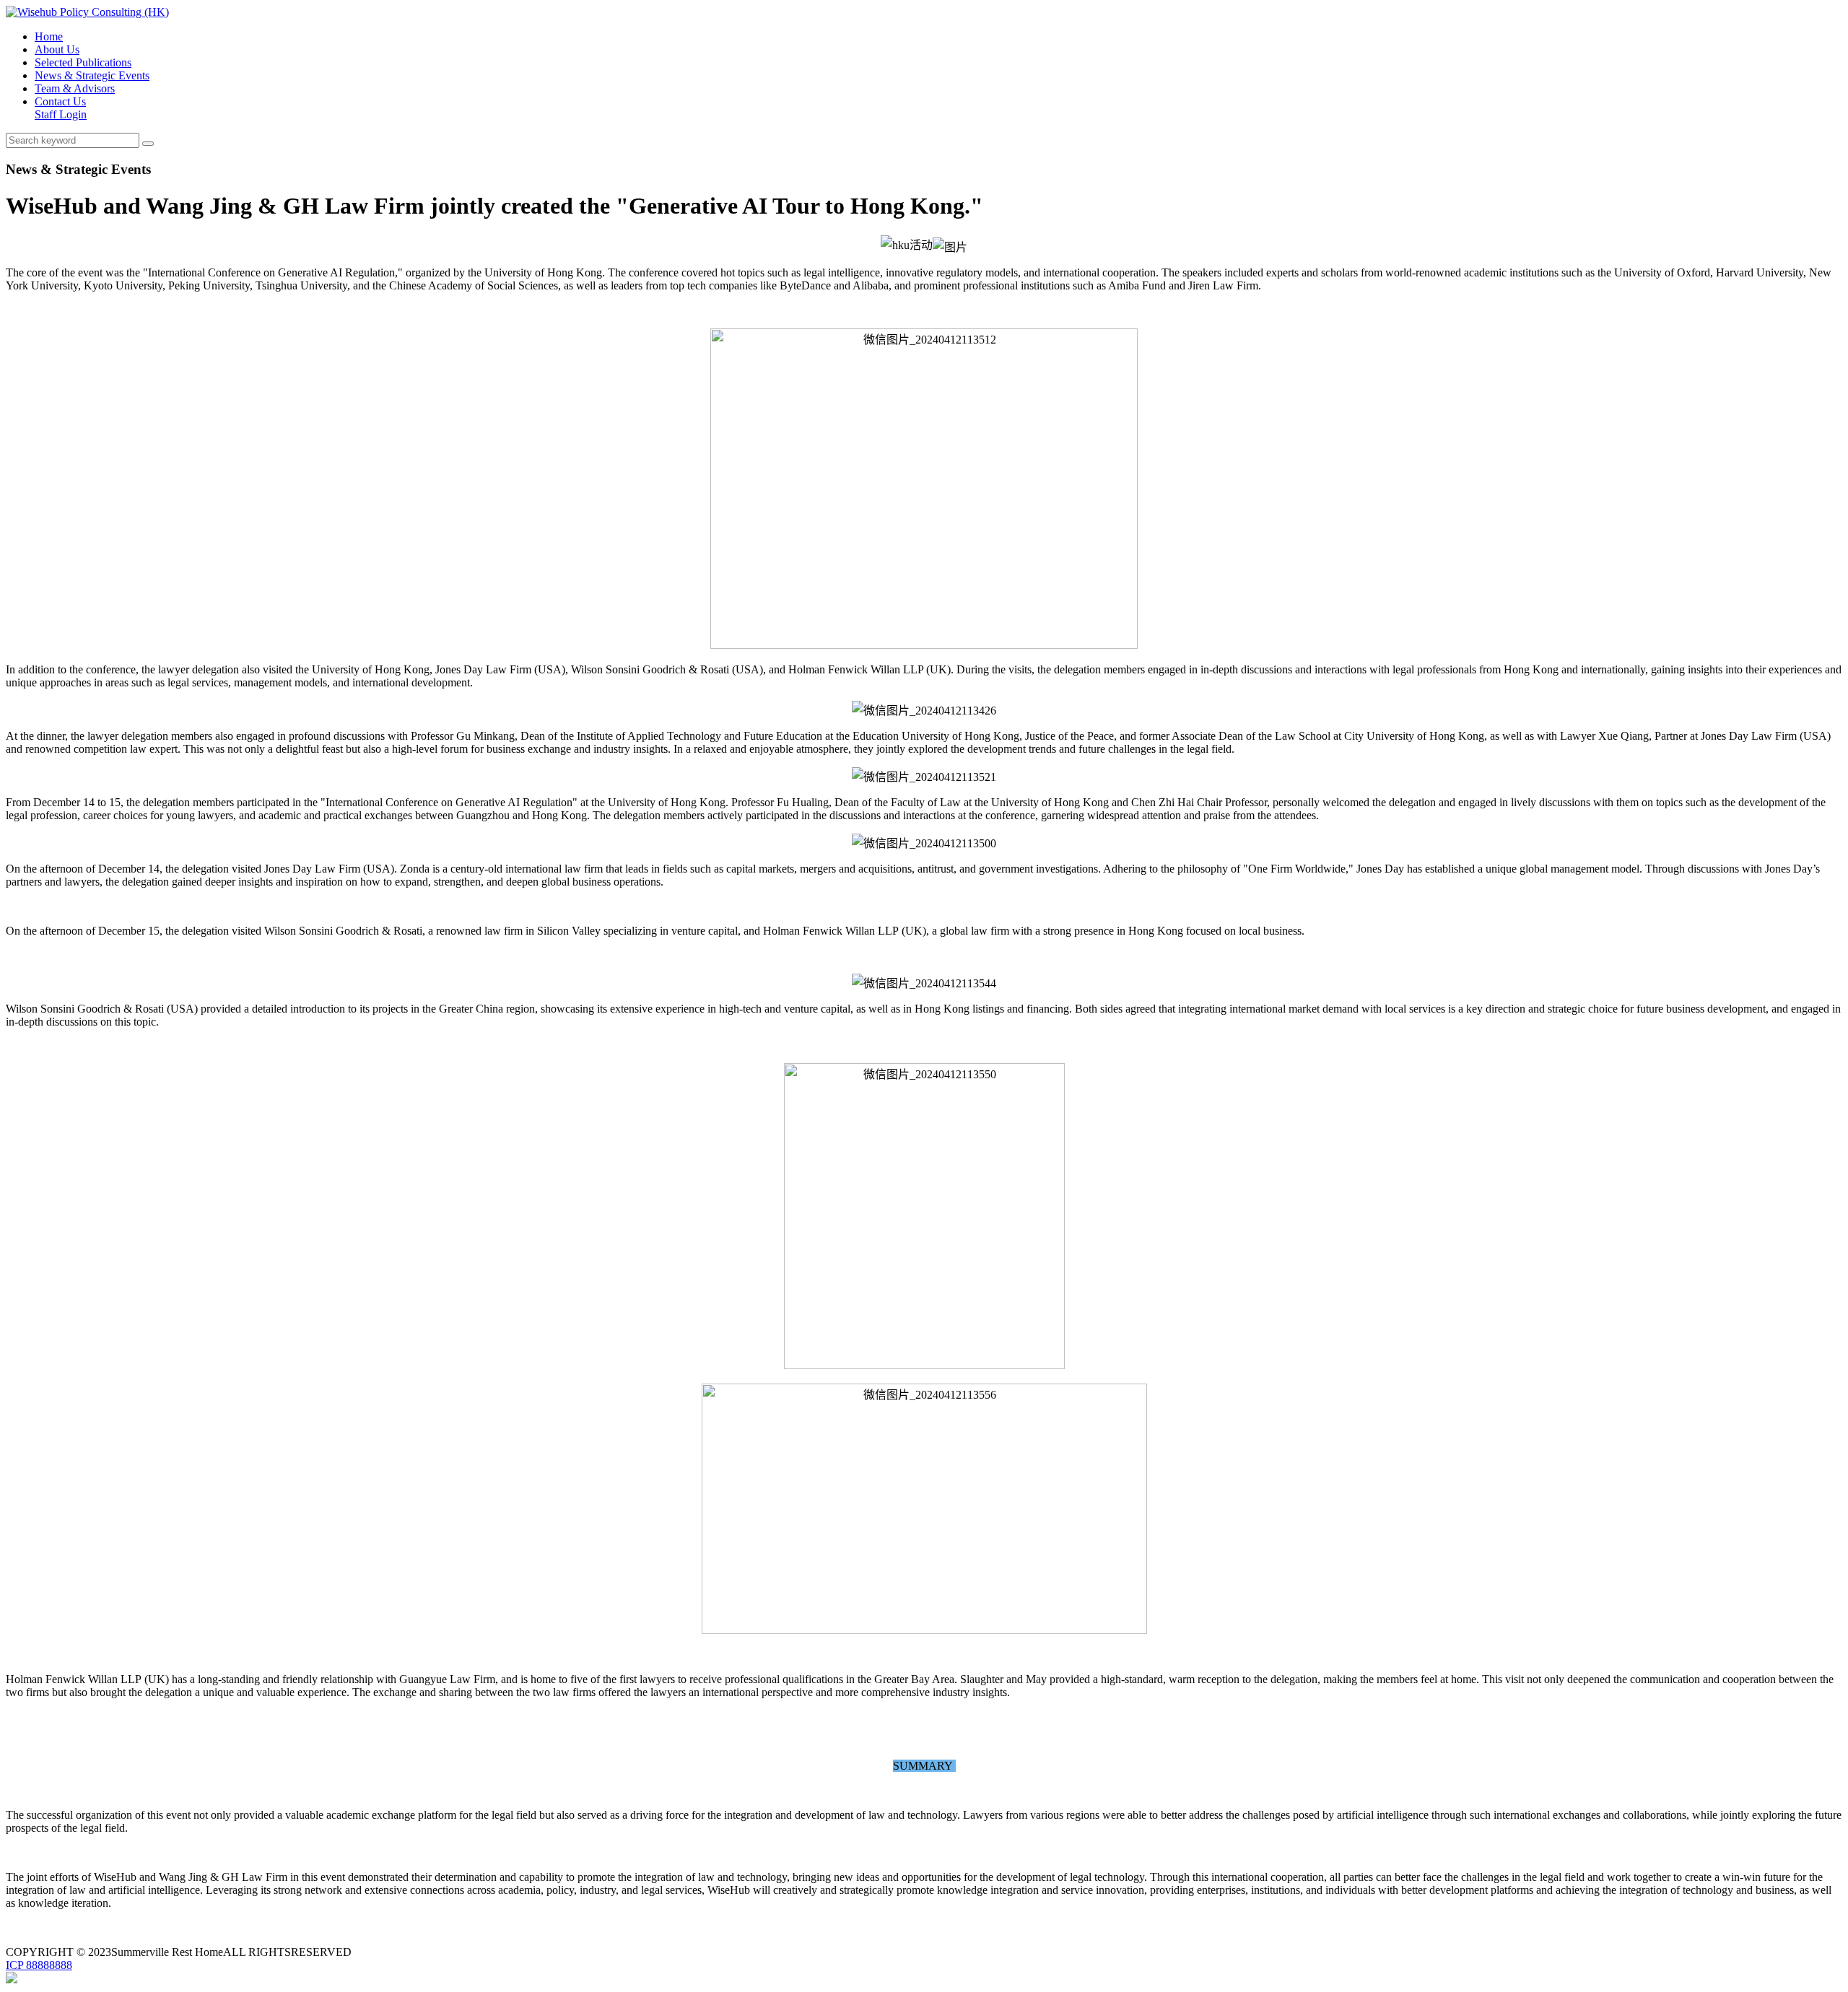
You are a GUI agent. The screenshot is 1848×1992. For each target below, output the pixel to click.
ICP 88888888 (39, 1965)
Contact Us (60, 101)
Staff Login (61, 114)
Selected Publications (83, 62)
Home (49, 36)
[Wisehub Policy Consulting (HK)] (87, 12)
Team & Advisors (75, 88)
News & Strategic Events (92, 75)
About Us (57, 49)
